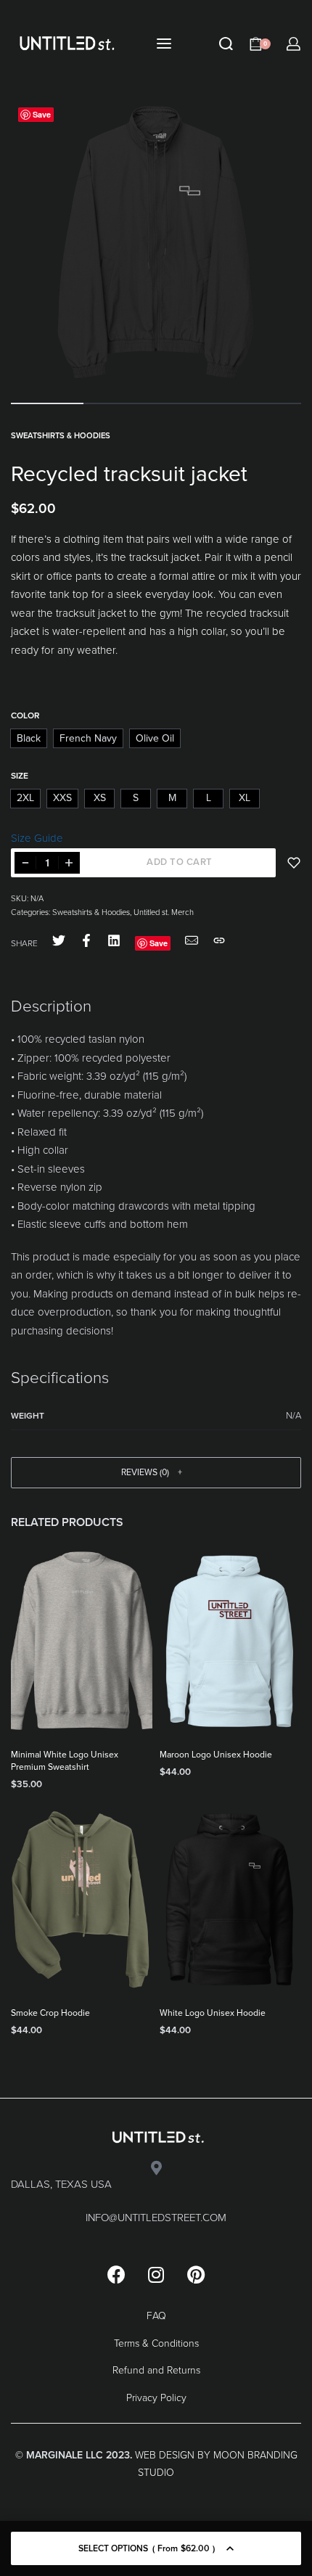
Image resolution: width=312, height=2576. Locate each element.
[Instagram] (156, 2274)
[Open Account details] (293, 44)
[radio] (29, 738)
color (25, 715)
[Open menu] (164, 44)
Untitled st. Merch (164, 912)
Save (42, 114)
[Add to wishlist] (294, 863)
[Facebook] (116, 2274)
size (20, 776)
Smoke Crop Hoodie (50, 2013)
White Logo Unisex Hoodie (213, 2013)
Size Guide (37, 838)
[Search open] (226, 44)
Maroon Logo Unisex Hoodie (216, 1755)
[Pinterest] (196, 2274)
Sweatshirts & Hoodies (61, 436)
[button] (156, 1473)
